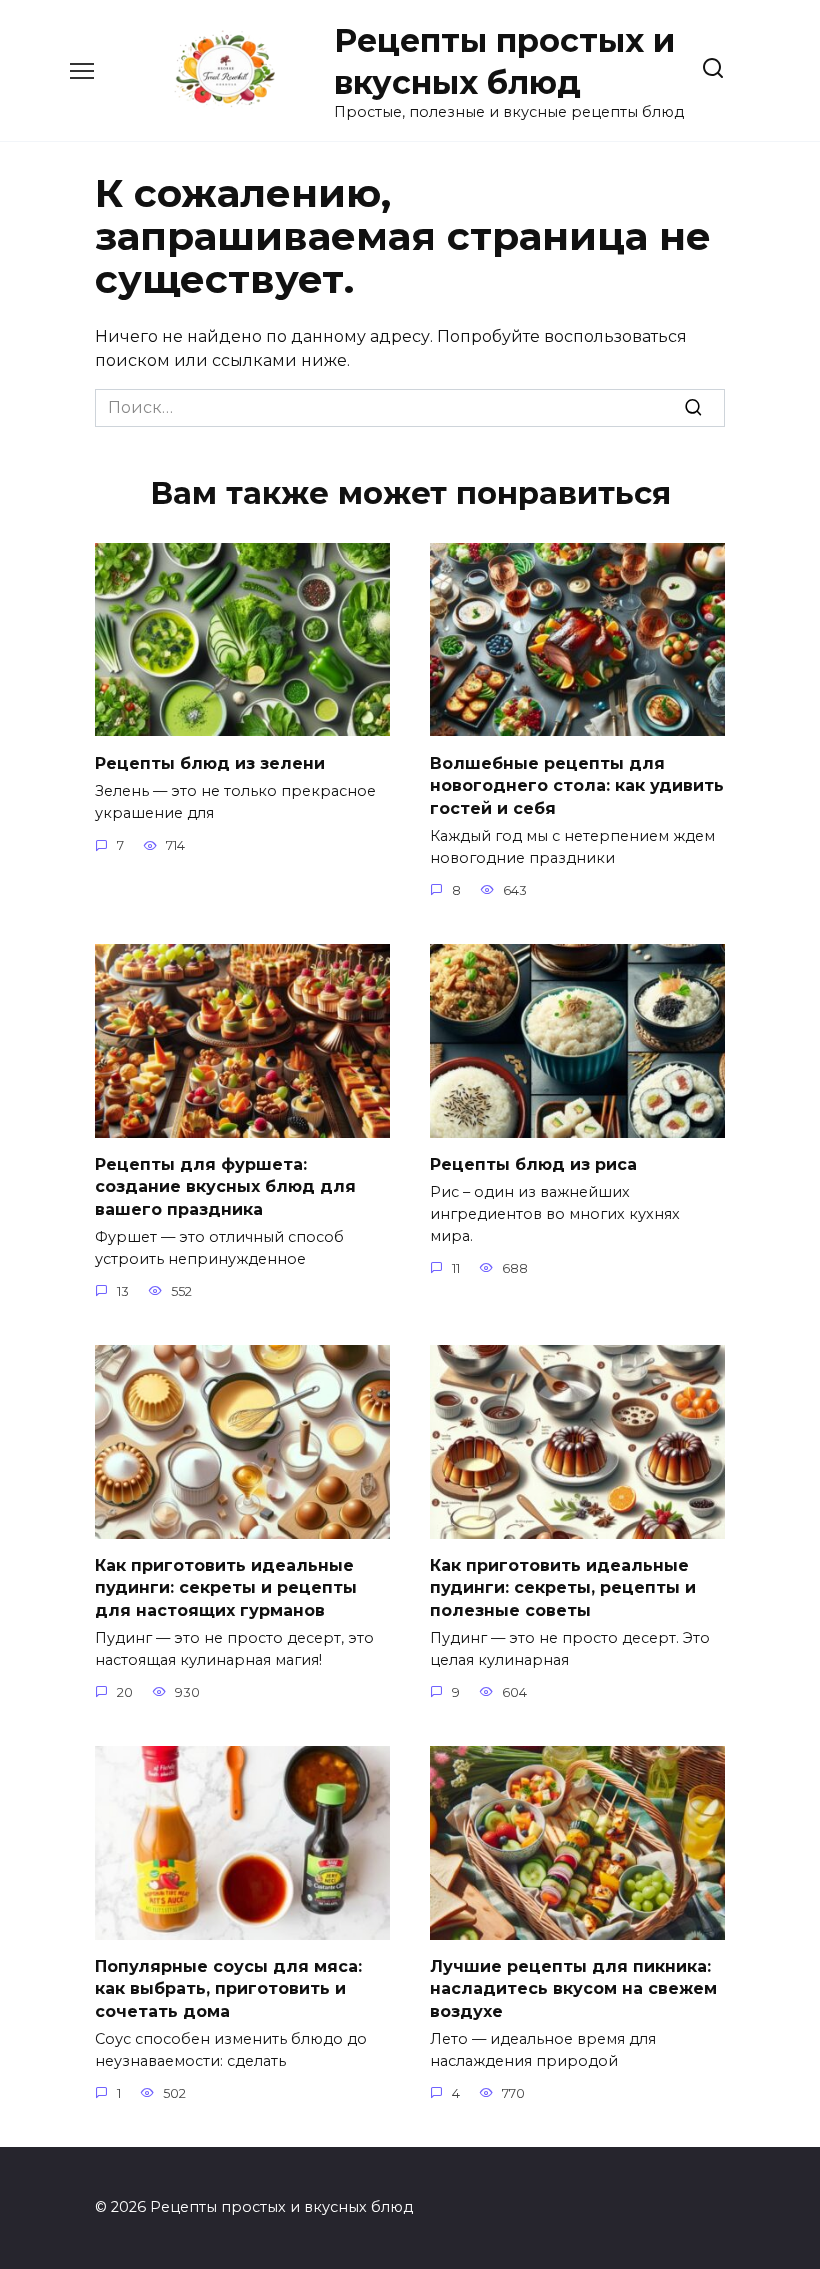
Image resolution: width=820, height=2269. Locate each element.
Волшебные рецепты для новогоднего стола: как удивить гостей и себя (577, 785)
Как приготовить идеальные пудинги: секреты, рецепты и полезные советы (563, 1588)
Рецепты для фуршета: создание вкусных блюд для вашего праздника (225, 1187)
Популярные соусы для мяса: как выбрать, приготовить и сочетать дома (228, 1989)
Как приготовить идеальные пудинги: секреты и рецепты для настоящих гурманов (226, 1588)
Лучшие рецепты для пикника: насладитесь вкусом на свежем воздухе (573, 1989)
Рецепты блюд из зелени (210, 762)
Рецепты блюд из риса (533, 1164)
